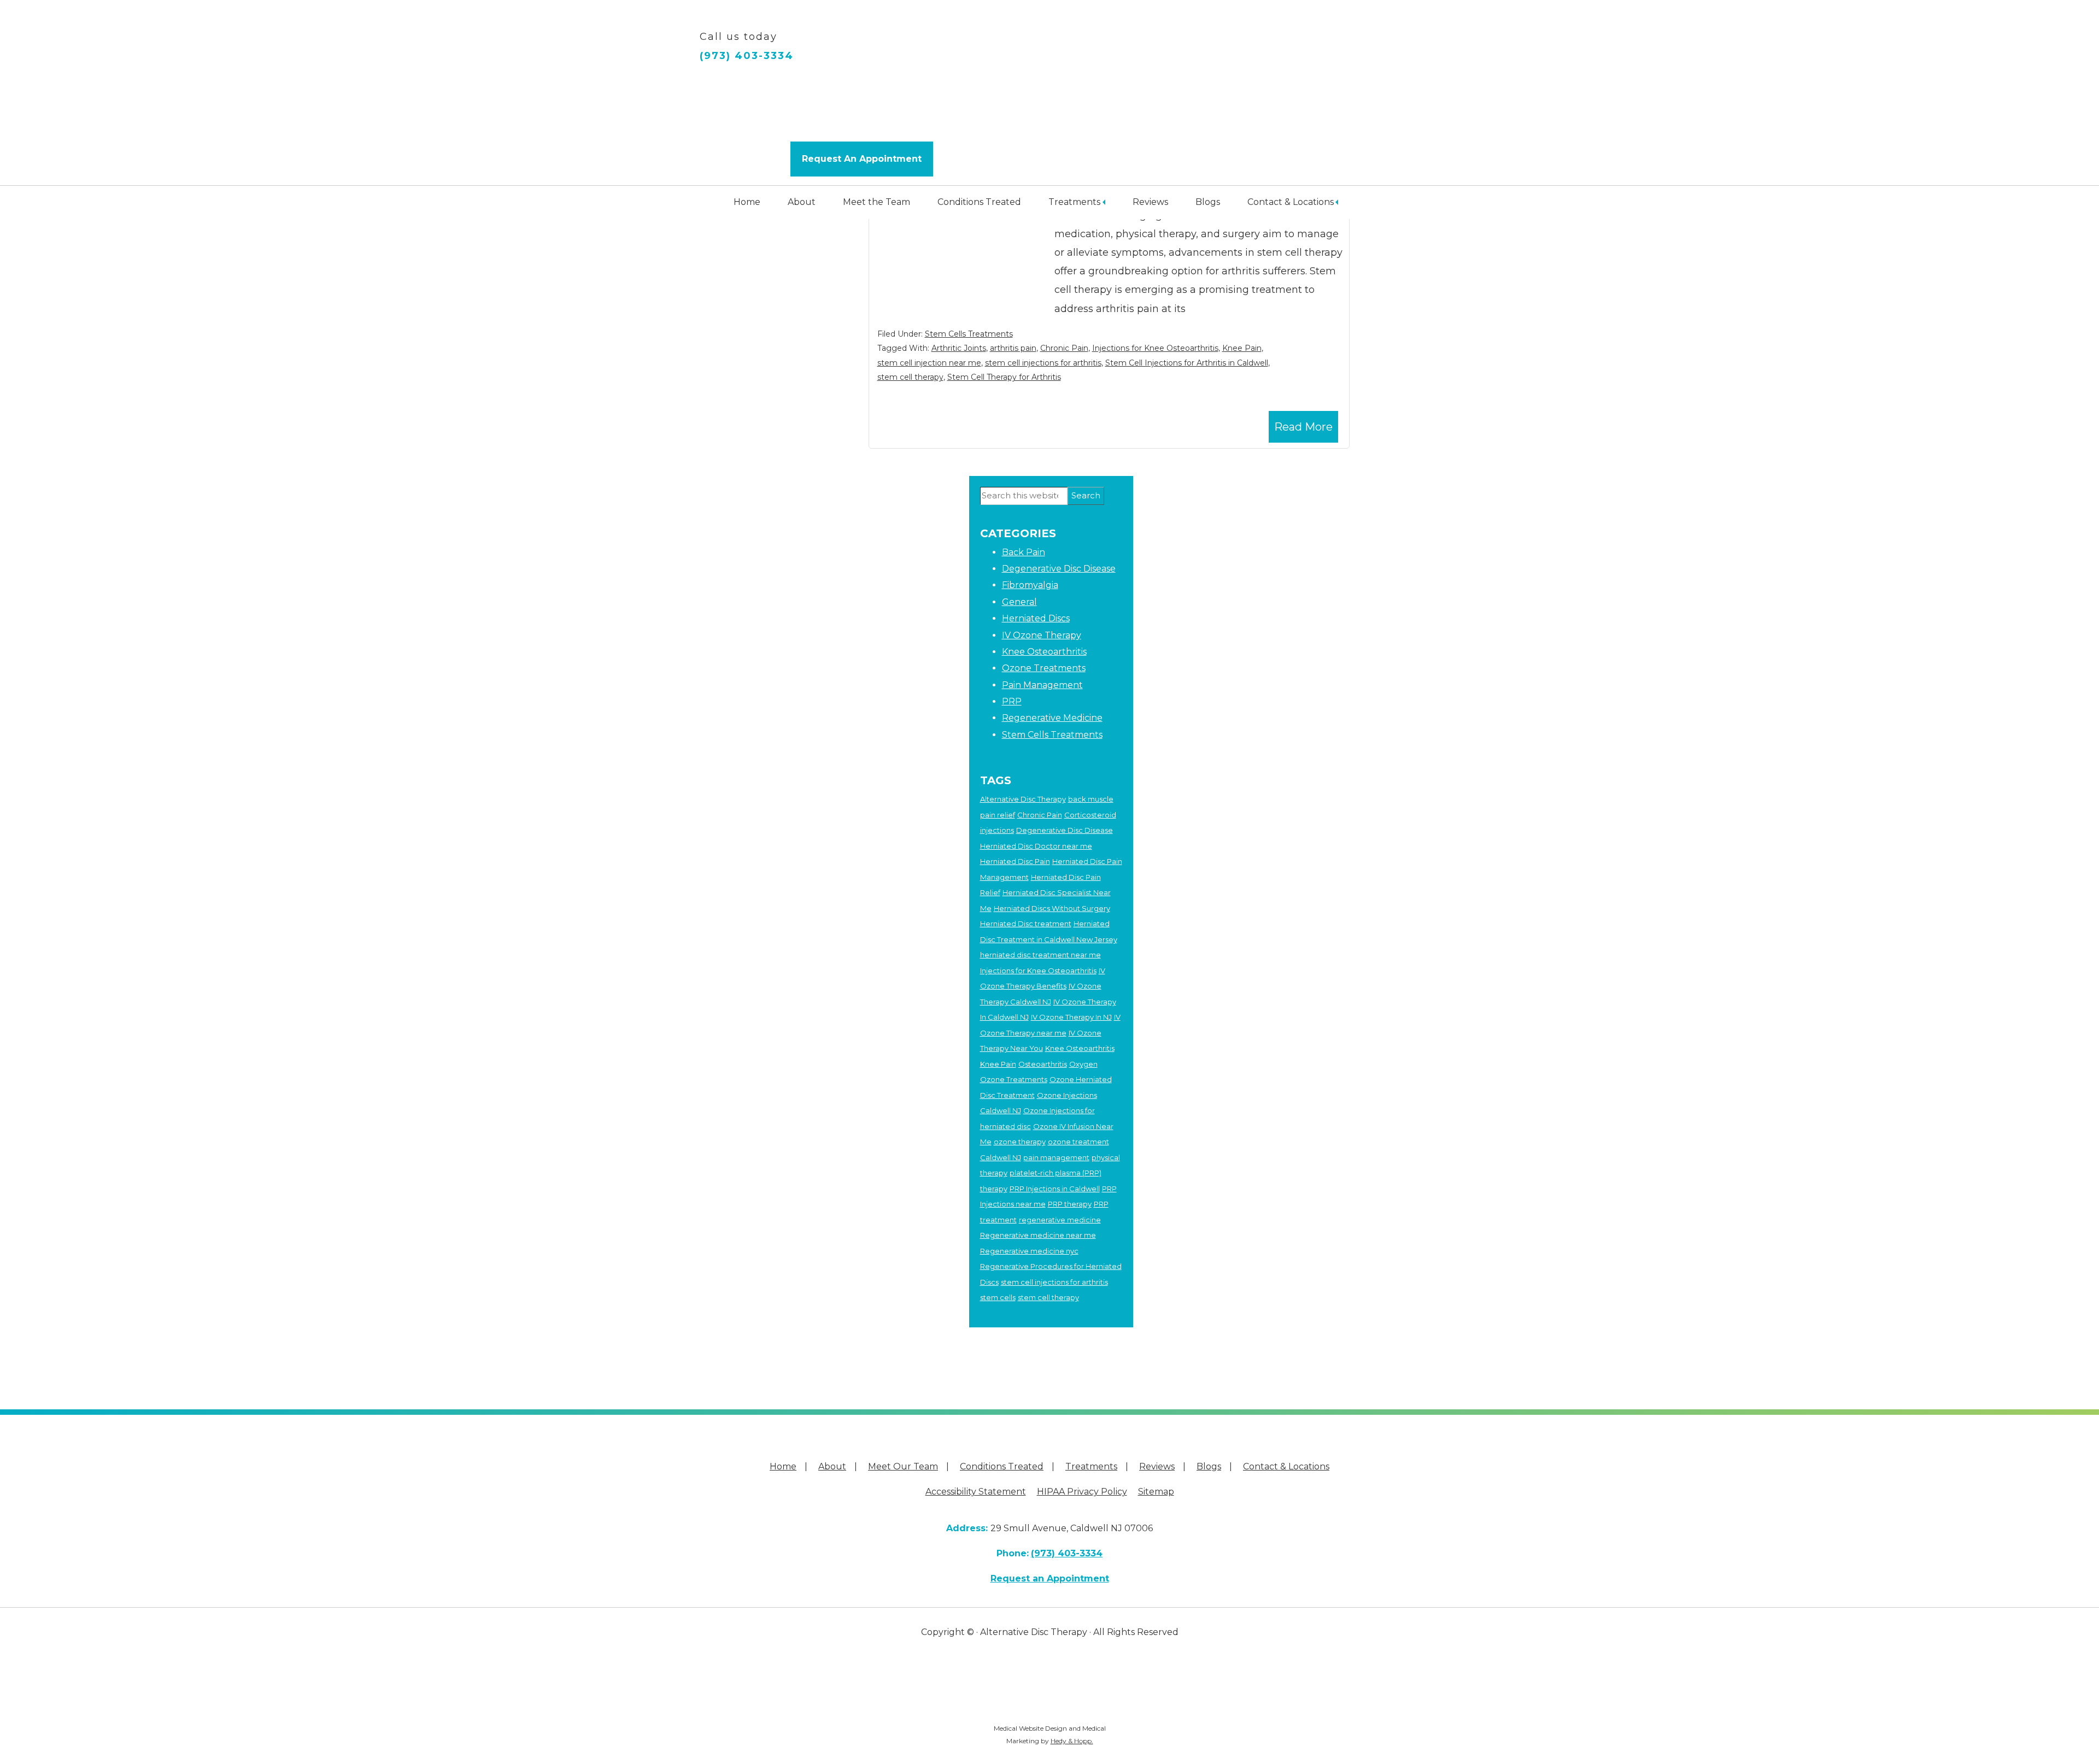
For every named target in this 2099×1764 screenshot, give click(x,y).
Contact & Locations (1291, 202)
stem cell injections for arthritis (1043, 363)
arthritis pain (1013, 348)
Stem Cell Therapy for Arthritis (1004, 377)
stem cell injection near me (929, 363)
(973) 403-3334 (747, 56)
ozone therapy (1020, 1142)
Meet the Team (876, 202)
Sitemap (1156, 1492)
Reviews (1150, 202)
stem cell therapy (910, 377)
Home (747, 202)
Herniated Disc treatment (1026, 924)
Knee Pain (1242, 348)
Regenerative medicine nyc (1029, 1251)
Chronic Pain (1064, 348)
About (802, 202)
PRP (1012, 701)
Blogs (1208, 202)
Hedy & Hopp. (1072, 1741)
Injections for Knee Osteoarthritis (1155, 348)
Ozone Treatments (1044, 668)
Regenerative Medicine (1052, 718)
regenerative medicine (1060, 1220)
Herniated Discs (1036, 618)
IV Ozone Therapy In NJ (1071, 1017)
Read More (1303, 427)
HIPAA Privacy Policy (1082, 1492)
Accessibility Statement (976, 1492)
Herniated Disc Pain (1015, 861)
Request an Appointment (1050, 1578)
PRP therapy (1070, 1204)
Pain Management (1042, 685)
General (1019, 602)
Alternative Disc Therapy (1023, 799)
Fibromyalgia (1030, 585)
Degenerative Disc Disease (1059, 569)
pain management (1056, 1157)
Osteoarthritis (1043, 1064)
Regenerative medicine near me (1038, 1235)
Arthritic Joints (959, 348)
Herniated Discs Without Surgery (1052, 908)
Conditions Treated (979, 202)
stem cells (998, 1297)
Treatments (1074, 202)
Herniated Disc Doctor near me (1036, 846)
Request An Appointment (862, 159)
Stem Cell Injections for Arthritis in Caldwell (1187, 363)
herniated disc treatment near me (1040, 955)
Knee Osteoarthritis (1044, 652)
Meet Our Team (903, 1466)
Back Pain (1024, 552)
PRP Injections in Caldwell (1055, 1189)
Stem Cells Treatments (969, 334)
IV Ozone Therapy (1042, 635)
